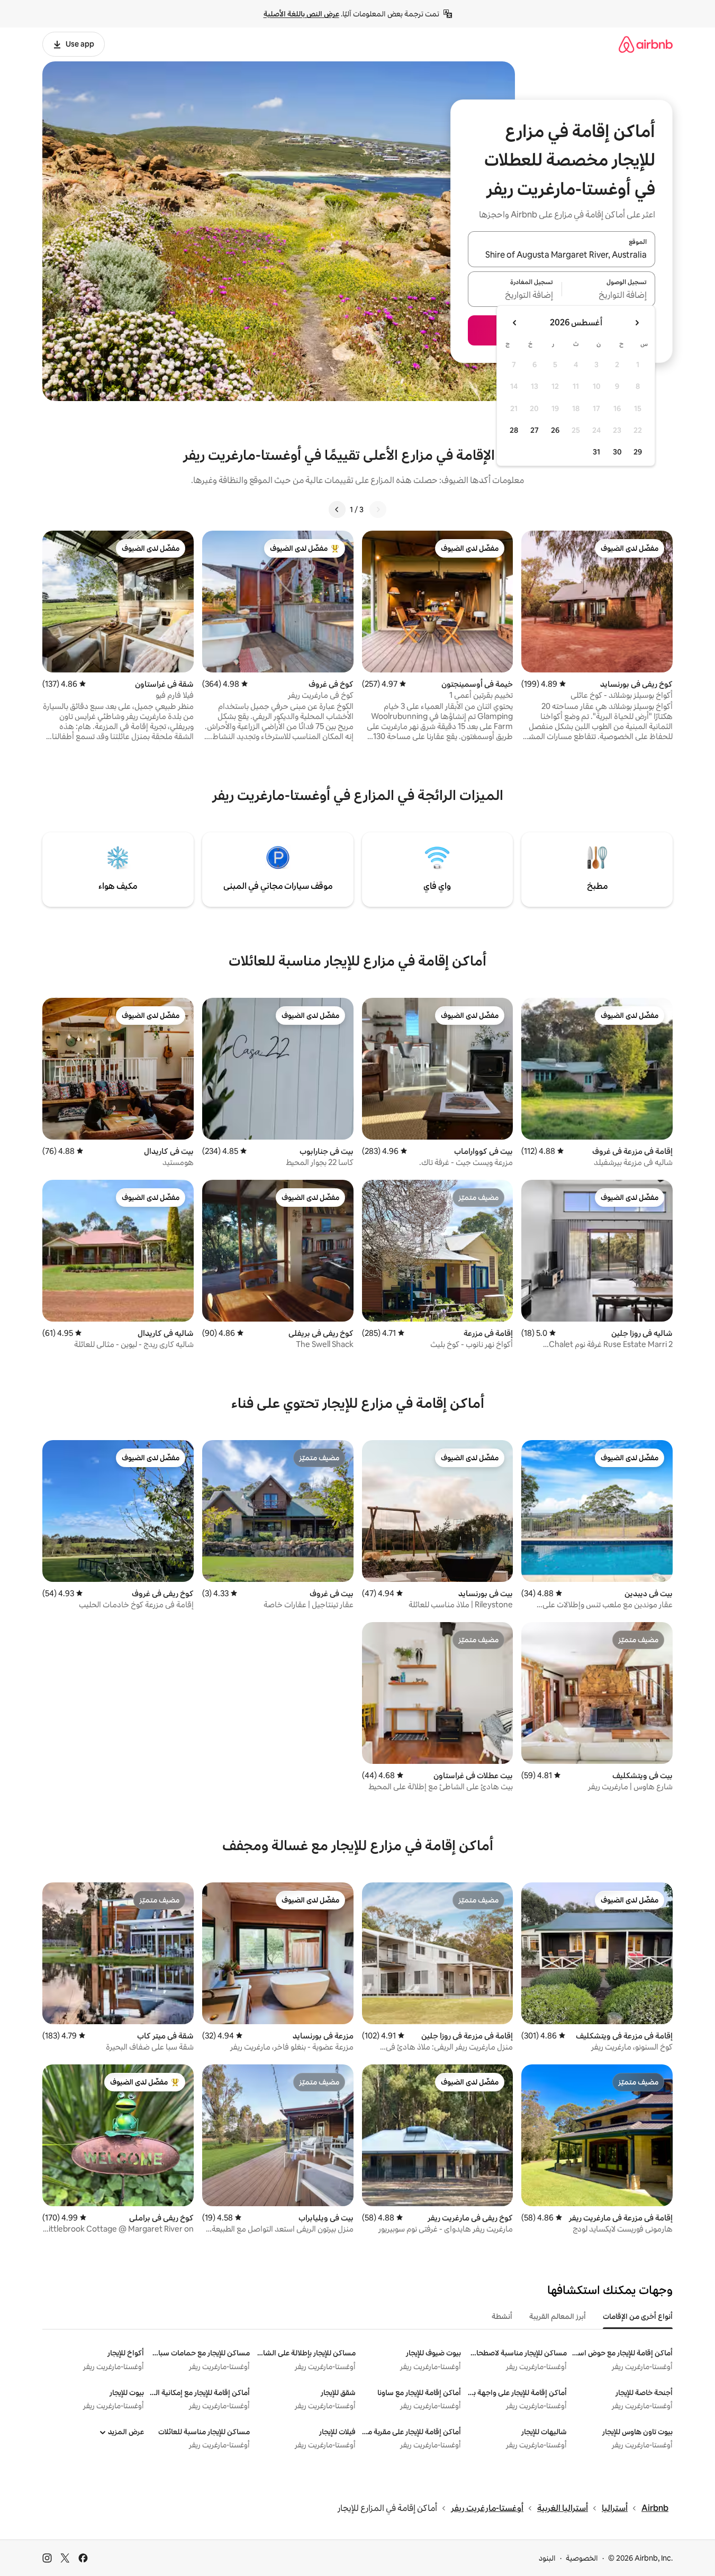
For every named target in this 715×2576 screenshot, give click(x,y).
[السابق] (378, 509)
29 (638, 452)
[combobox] (562, 256)
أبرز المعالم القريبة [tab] (558, 2316)
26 (555, 430)
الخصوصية (582, 2558)
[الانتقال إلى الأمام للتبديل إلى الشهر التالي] (515, 323)
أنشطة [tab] (502, 2316)
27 (535, 430)
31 (596, 452)
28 (514, 430)
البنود (547, 2558)
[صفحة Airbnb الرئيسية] (646, 44)
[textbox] (609, 295)
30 (617, 452)
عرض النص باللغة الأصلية (301, 14)
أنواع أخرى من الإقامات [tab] (638, 2316)
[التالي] (337, 509)
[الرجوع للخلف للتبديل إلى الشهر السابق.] (637, 323)
